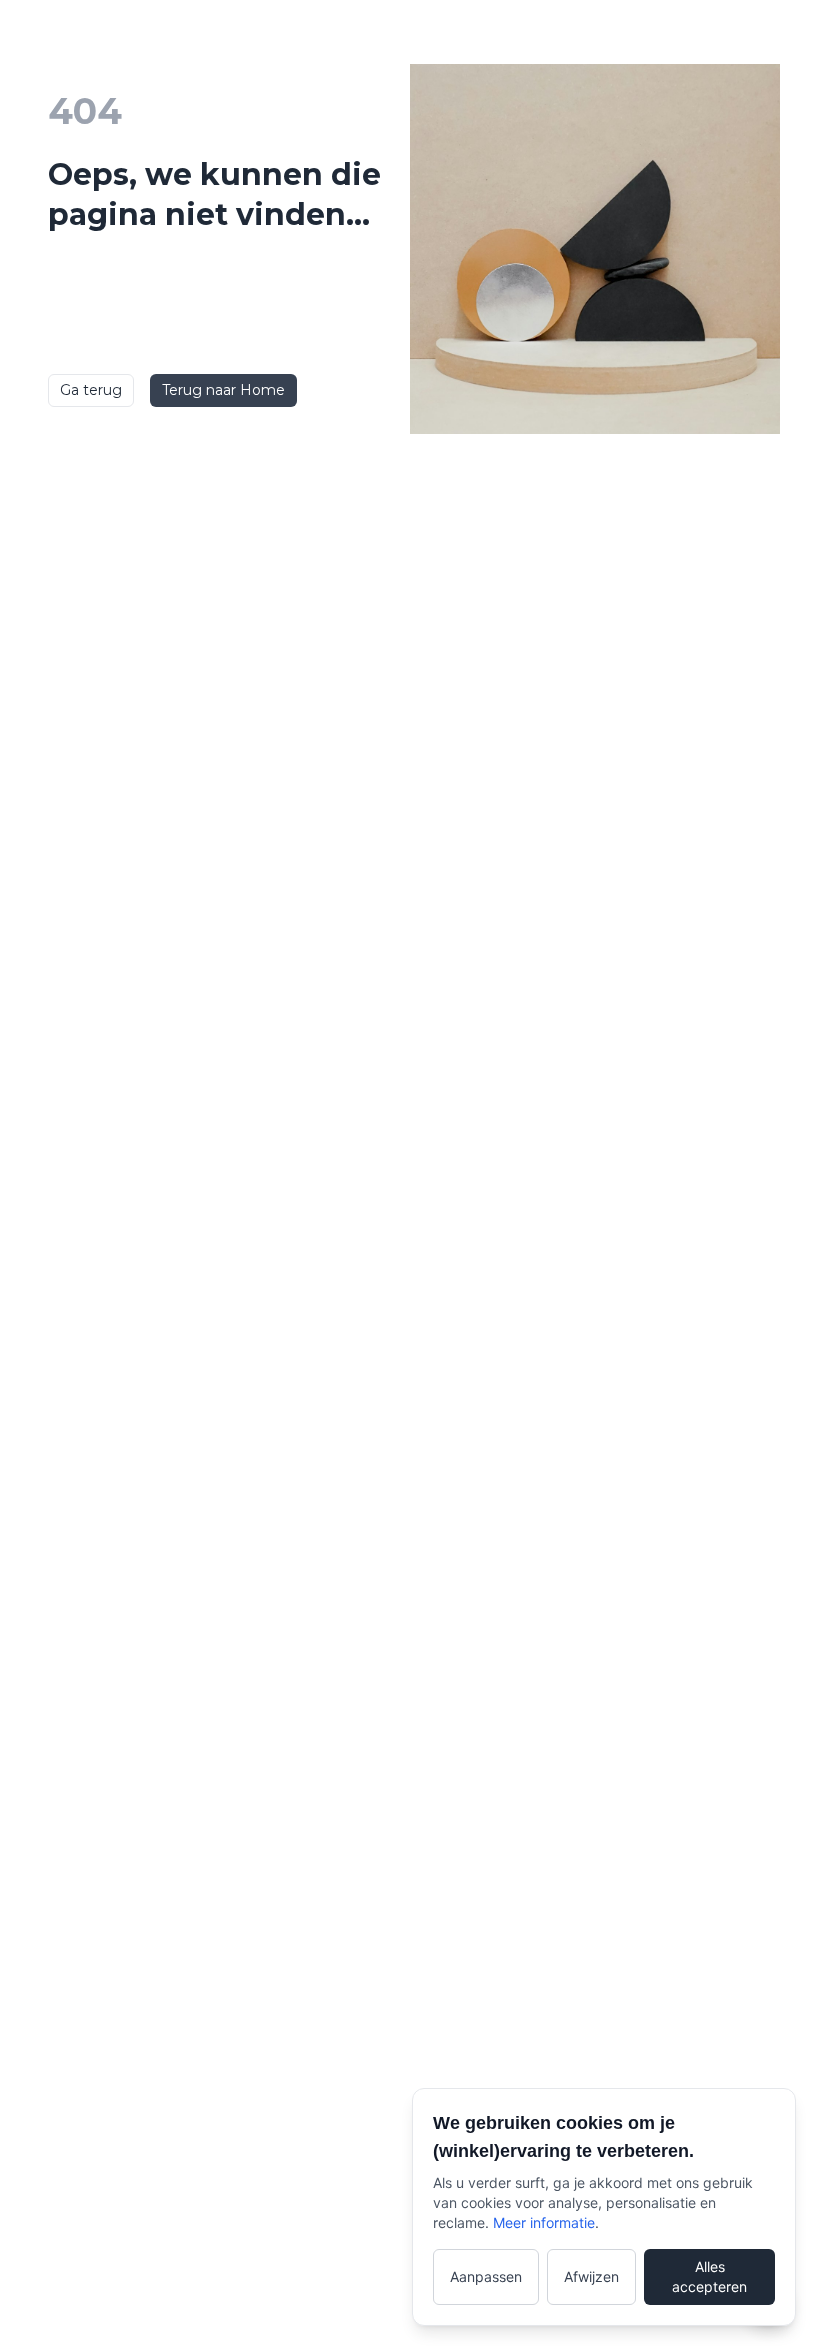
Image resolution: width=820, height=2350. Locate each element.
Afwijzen (591, 2276)
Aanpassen (486, 2276)
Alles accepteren (709, 2276)
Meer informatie (544, 2222)
